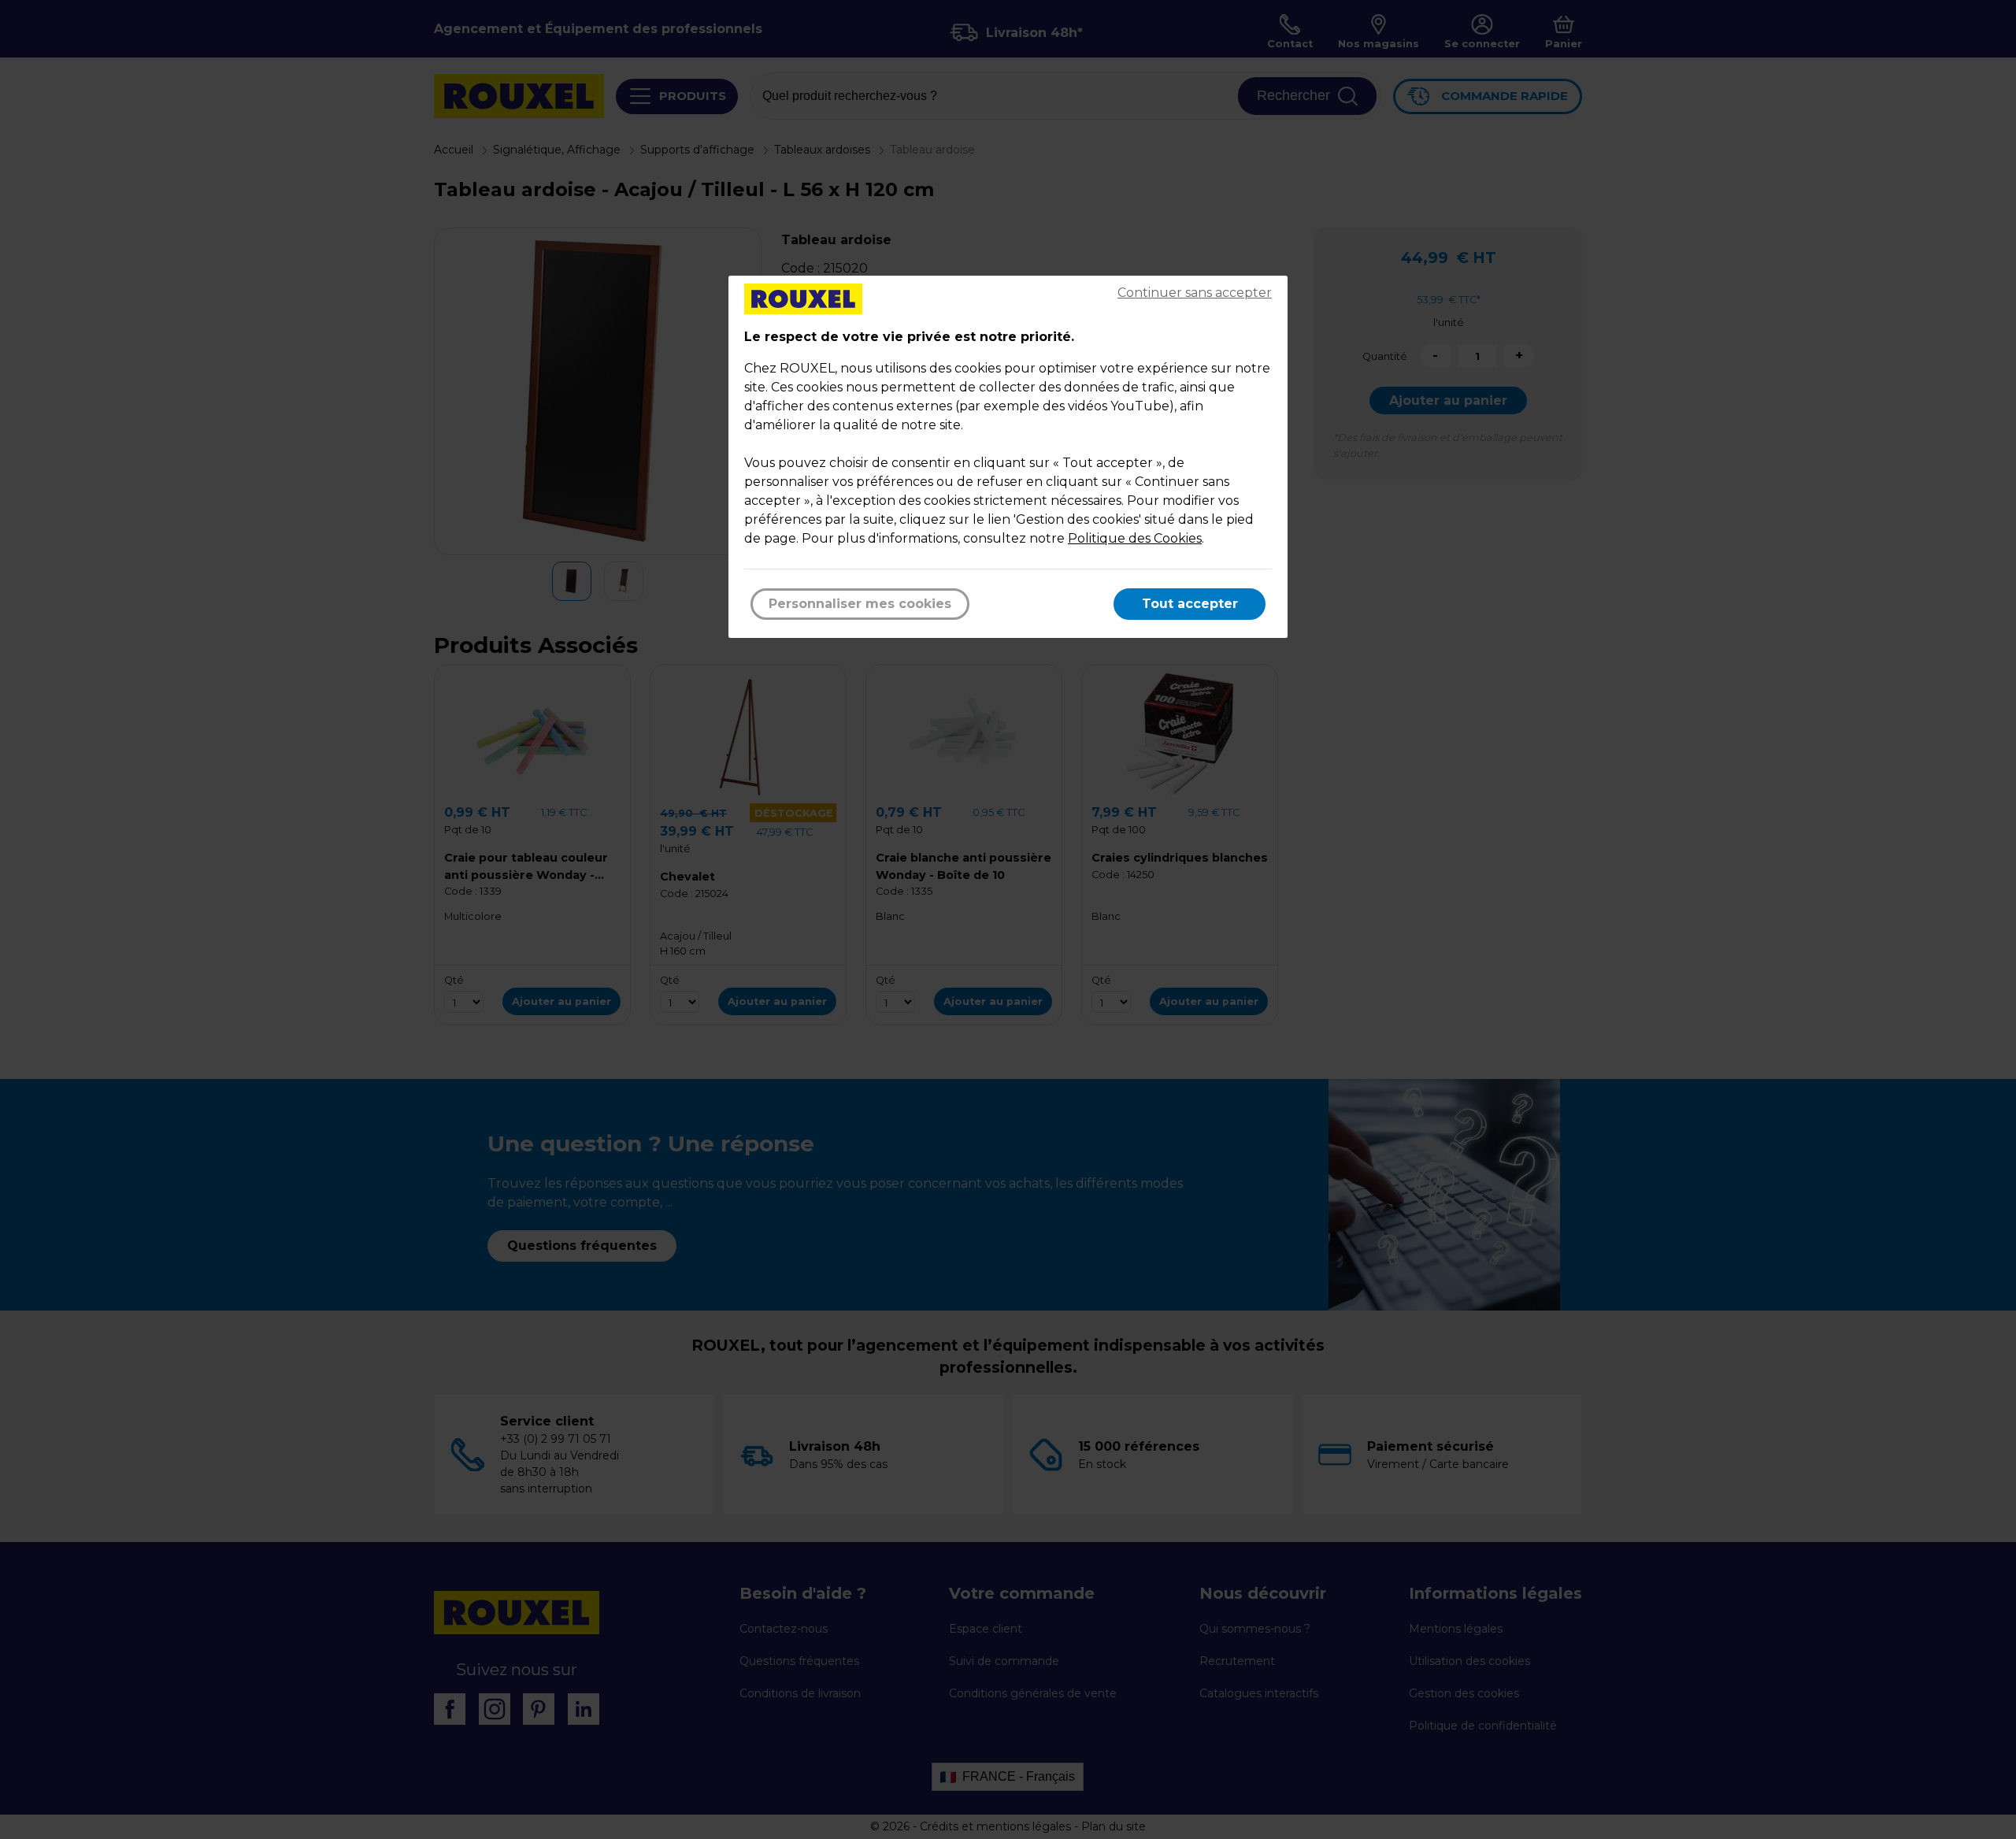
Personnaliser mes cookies (860, 604)
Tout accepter (1190, 604)
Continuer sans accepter (1195, 293)
